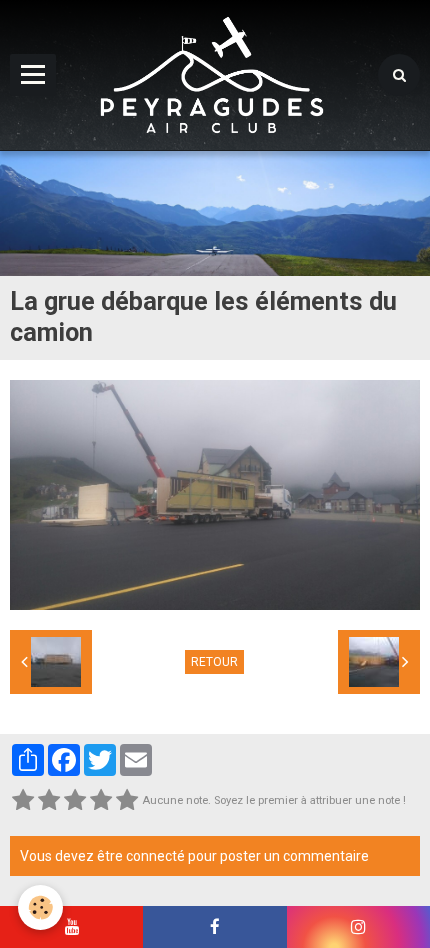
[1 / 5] (23, 801)
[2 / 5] (49, 801)
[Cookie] (40, 907)
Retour (214, 662)
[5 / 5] (127, 801)
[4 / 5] (101, 801)
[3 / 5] (75, 801)
